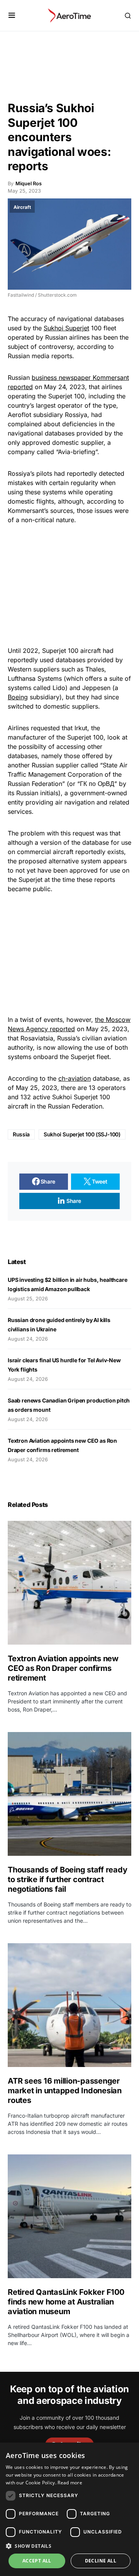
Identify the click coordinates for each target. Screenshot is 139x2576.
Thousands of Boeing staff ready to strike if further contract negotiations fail (67, 1879)
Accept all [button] (37, 2561)
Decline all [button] (101, 2561)
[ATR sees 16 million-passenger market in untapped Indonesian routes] (69, 2005)
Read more (70, 2483)
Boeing (18, 697)
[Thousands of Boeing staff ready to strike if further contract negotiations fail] (69, 1794)
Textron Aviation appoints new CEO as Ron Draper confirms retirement (63, 1668)
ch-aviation (75, 1078)
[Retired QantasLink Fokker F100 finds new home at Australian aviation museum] (69, 2216)
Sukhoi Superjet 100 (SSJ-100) (82, 1134)
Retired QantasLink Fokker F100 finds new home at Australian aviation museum (66, 2302)
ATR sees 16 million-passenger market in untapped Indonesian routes (65, 2091)
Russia (21, 1134)
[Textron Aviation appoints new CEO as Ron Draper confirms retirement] (69, 1583)
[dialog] (69, 2509)
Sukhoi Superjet (66, 328)
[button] (12, 15)
